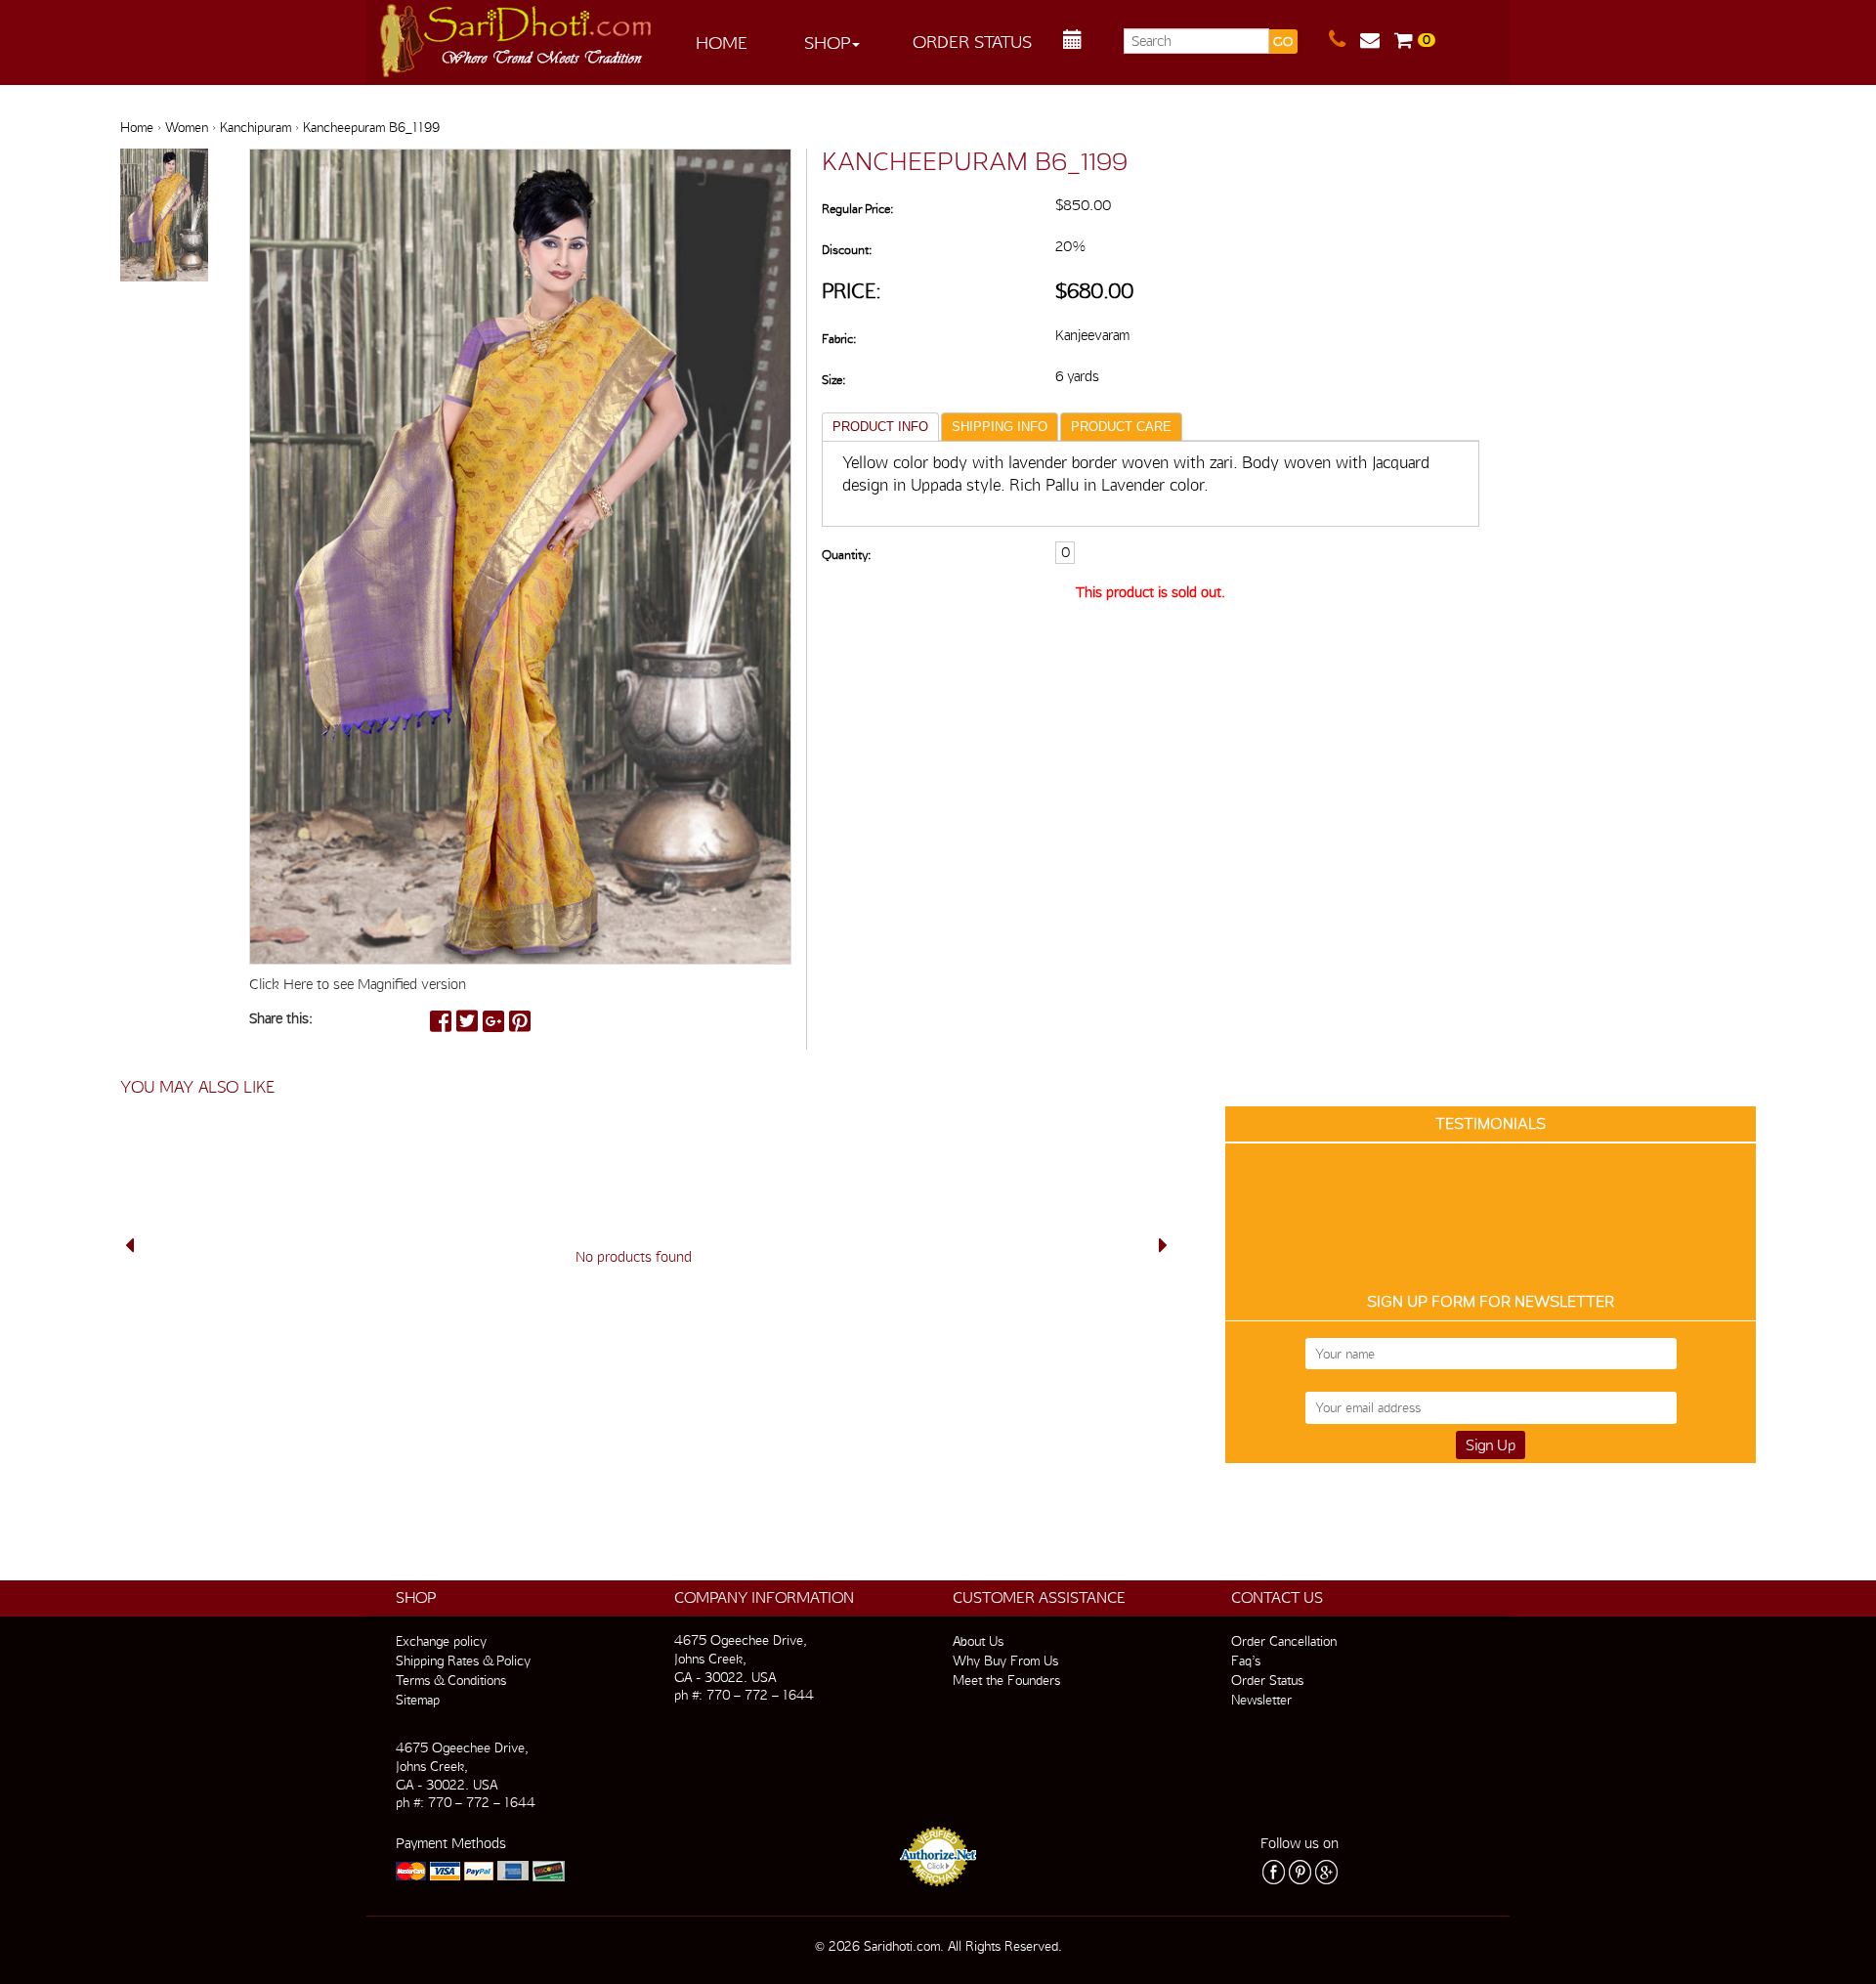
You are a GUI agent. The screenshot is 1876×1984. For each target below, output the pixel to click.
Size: (833, 380)
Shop (827, 43)
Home (722, 43)
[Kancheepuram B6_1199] (164, 216)
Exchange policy (441, 1641)
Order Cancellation (1284, 1641)
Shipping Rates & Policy (463, 1661)
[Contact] (1344, 40)
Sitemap (418, 1700)
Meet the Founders (1006, 1680)
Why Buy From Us (1005, 1661)
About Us (978, 1641)
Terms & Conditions (451, 1680)
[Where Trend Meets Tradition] (517, 35)
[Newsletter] (1377, 40)
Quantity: (846, 555)
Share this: (281, 1018)
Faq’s (1246, 1661)
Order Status (972, 42)
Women (187, 127)
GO (1283, 42)
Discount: (847, 250)
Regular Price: (857, 209)
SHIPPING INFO (1000, 427)
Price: (852, 291)
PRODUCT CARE (1121, 427)
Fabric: (839, 339)
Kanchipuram (256, 127)
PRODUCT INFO (880, 427)
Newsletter (1261, 1700)
